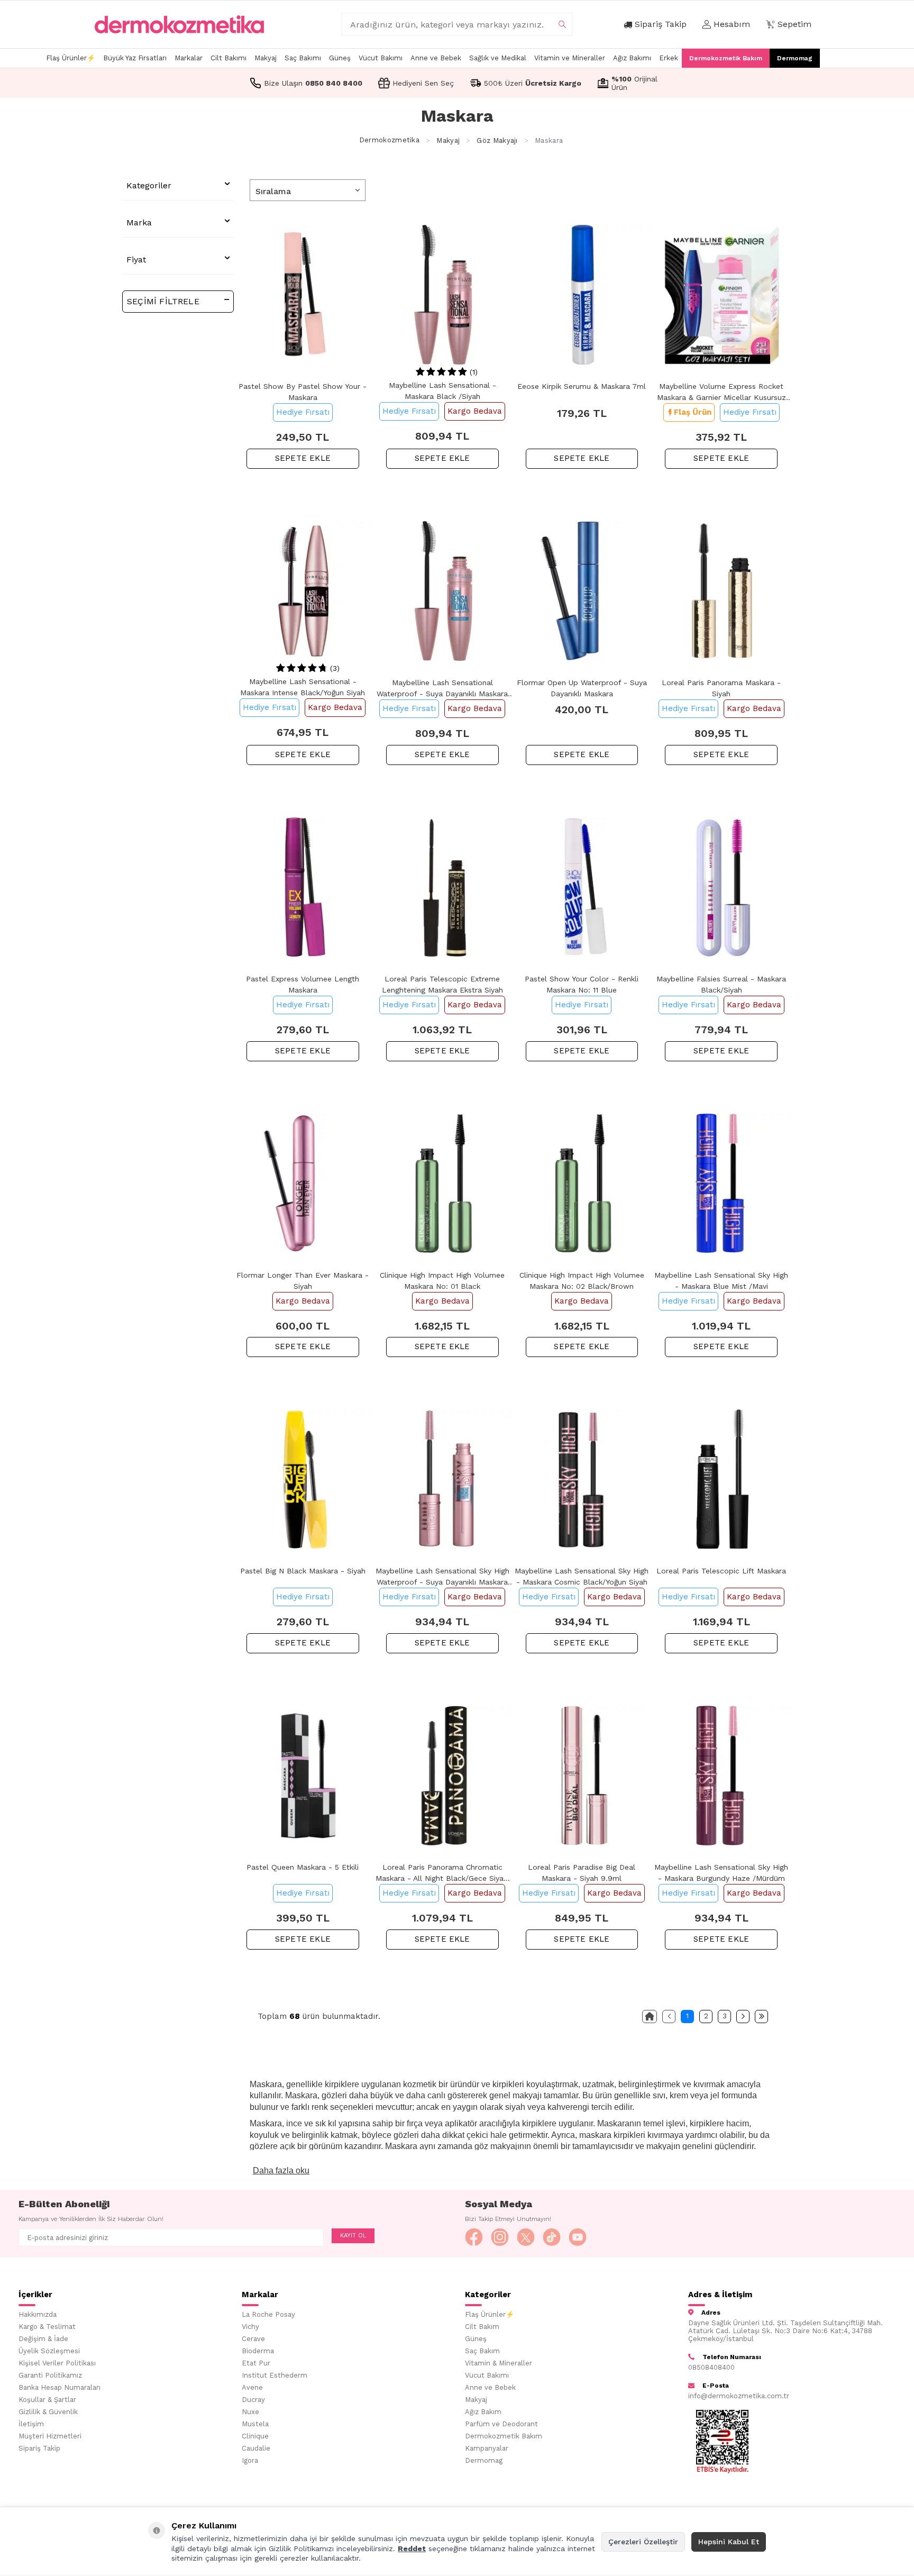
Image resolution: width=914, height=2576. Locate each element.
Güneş (340, 58)
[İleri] (743, 2017)
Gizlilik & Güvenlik (48, 2412)
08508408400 (711, 2367)
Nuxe (250, 2412)
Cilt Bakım (482, 2327)
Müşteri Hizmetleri (50, 2436)
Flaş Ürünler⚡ (71, 58)
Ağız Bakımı (632, 58)
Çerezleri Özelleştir (643, 2542)
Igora (250, 2460)
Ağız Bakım (483, 2412)
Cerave (253, 2339)
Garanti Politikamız (50, 2375)
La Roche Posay (268, 2314)
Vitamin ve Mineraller (570, 58)
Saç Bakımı (303, 58)
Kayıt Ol (353, 2236)
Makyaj (266, 58)
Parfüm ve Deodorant (501, 2424)
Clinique (255, 2436)
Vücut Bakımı (381, 58)
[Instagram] (500, 2237)
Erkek (669, 58)
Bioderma (258, 2351)
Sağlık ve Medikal (498, 58)
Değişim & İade (43, 2339)
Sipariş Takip (39, 2448)
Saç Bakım (482, 2351)
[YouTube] (578, 2237)
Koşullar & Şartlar (47, 2400)
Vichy (250, 2327)
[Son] (761, 2017)
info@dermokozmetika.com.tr (739, 2396)
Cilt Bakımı (229, 58)
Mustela (255, 2424)
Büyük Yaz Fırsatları (135, 58)
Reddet (412, 2548)
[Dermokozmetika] (179, 24)
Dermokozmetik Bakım (726, 58)
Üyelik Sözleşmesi (49, 2351)
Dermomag (795, 58)
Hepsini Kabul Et (729, 2542)
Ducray (253, 2400)
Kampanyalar (487, 2448)
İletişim (31, 2424)
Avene (252, 2387)
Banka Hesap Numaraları (60, 2387)
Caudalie (256, 2448)
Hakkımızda (38, 2314)
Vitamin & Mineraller (499, 2363)
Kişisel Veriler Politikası (57, 2363)
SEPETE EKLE (303, 458)
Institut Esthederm (275, 2375)
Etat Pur (256, 2363)
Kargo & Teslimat (47, 2327)
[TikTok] (552, 2237)
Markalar (189, 58)
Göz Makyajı (497, 140)
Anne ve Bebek (436, 58)
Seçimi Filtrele (163, 301)
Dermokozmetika (389, 140)
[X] (526, 2237)
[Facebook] (474, 2237)
